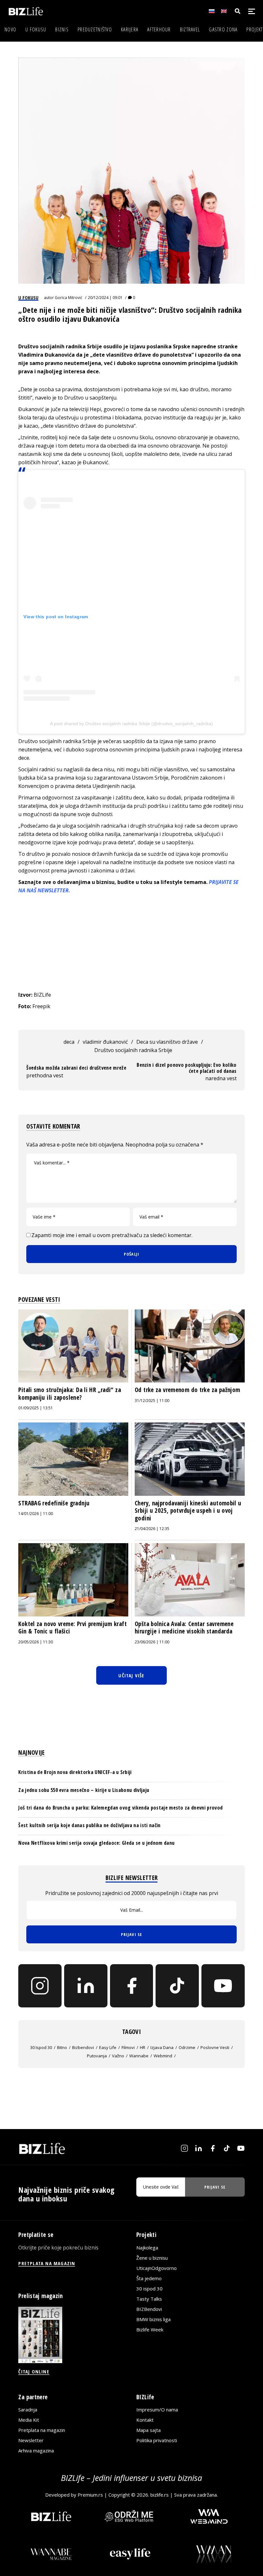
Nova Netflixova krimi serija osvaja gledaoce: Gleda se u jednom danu (96, 1843)
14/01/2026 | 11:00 (36, 1514)
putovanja (97, 2056)
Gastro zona (223, 29)
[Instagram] (40, 1986)
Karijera (130, 29)
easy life (108, 2047)
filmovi (128, 2047)
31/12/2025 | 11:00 (152, 1401)
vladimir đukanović (105, 1042)
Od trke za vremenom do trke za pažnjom (187, 1390)
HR (143, 2047)
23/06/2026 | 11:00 (152, 1642)
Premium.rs (90, 2495)
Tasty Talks (149, 2299)
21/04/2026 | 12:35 (152, 1529)
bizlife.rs (160, 2495)
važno (118, 2056)
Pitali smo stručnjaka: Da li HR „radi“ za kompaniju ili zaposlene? (70, 1394)
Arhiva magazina (36, 2450)
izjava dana (162, 2047)
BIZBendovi (149, 2309)
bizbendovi (83, 2047)
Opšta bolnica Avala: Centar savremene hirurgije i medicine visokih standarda (184, 1628)
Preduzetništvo (95, 29)
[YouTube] (223, 1986)
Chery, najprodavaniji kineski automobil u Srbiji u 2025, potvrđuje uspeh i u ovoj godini (188, 1511)
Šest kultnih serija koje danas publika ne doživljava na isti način (89, 1825)
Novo (10, 29)
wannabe (139, 2056)
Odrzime (187, 2047)
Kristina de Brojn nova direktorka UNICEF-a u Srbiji (75, 1772)
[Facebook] (132, 1986)
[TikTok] (177, 1986)
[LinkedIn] (86, 1986)
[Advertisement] (132, 943)
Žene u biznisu (152, 2258)
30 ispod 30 (41, 2047)
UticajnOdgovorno (157, 2268)
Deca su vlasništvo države (167, 1042)
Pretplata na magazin (42, 2430)
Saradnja (28, 2410)
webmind (163, 2056)
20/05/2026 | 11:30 (36, 1642)
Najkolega (147, 2248)
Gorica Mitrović (69, 298)
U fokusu (36, 29)
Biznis (62, 29)
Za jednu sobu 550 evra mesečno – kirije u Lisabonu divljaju (84, 1790)
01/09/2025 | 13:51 (36, 1408)
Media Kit (29, 2420)
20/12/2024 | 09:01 (105, 298)
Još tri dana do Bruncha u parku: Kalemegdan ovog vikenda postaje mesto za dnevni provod (120, 1808)
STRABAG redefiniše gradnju (54, 1503)
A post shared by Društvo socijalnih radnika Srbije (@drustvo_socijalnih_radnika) (131, 724)
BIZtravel (190, 29)
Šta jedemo (149, 2278)
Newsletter (31, 2440)
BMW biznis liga (153, 2319)
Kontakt (145, 2420)
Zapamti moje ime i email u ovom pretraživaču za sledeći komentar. (112, 1235)
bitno (62, 2047)
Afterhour (159, 29)
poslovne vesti (215, 2047)
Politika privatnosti (157, 2440)
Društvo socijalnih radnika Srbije (133, 1050)
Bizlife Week (150, 2329)
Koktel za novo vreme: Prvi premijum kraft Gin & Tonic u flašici (72, 1628)
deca (69, 1042)
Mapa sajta (148, 2430)
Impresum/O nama (157, 2410)
